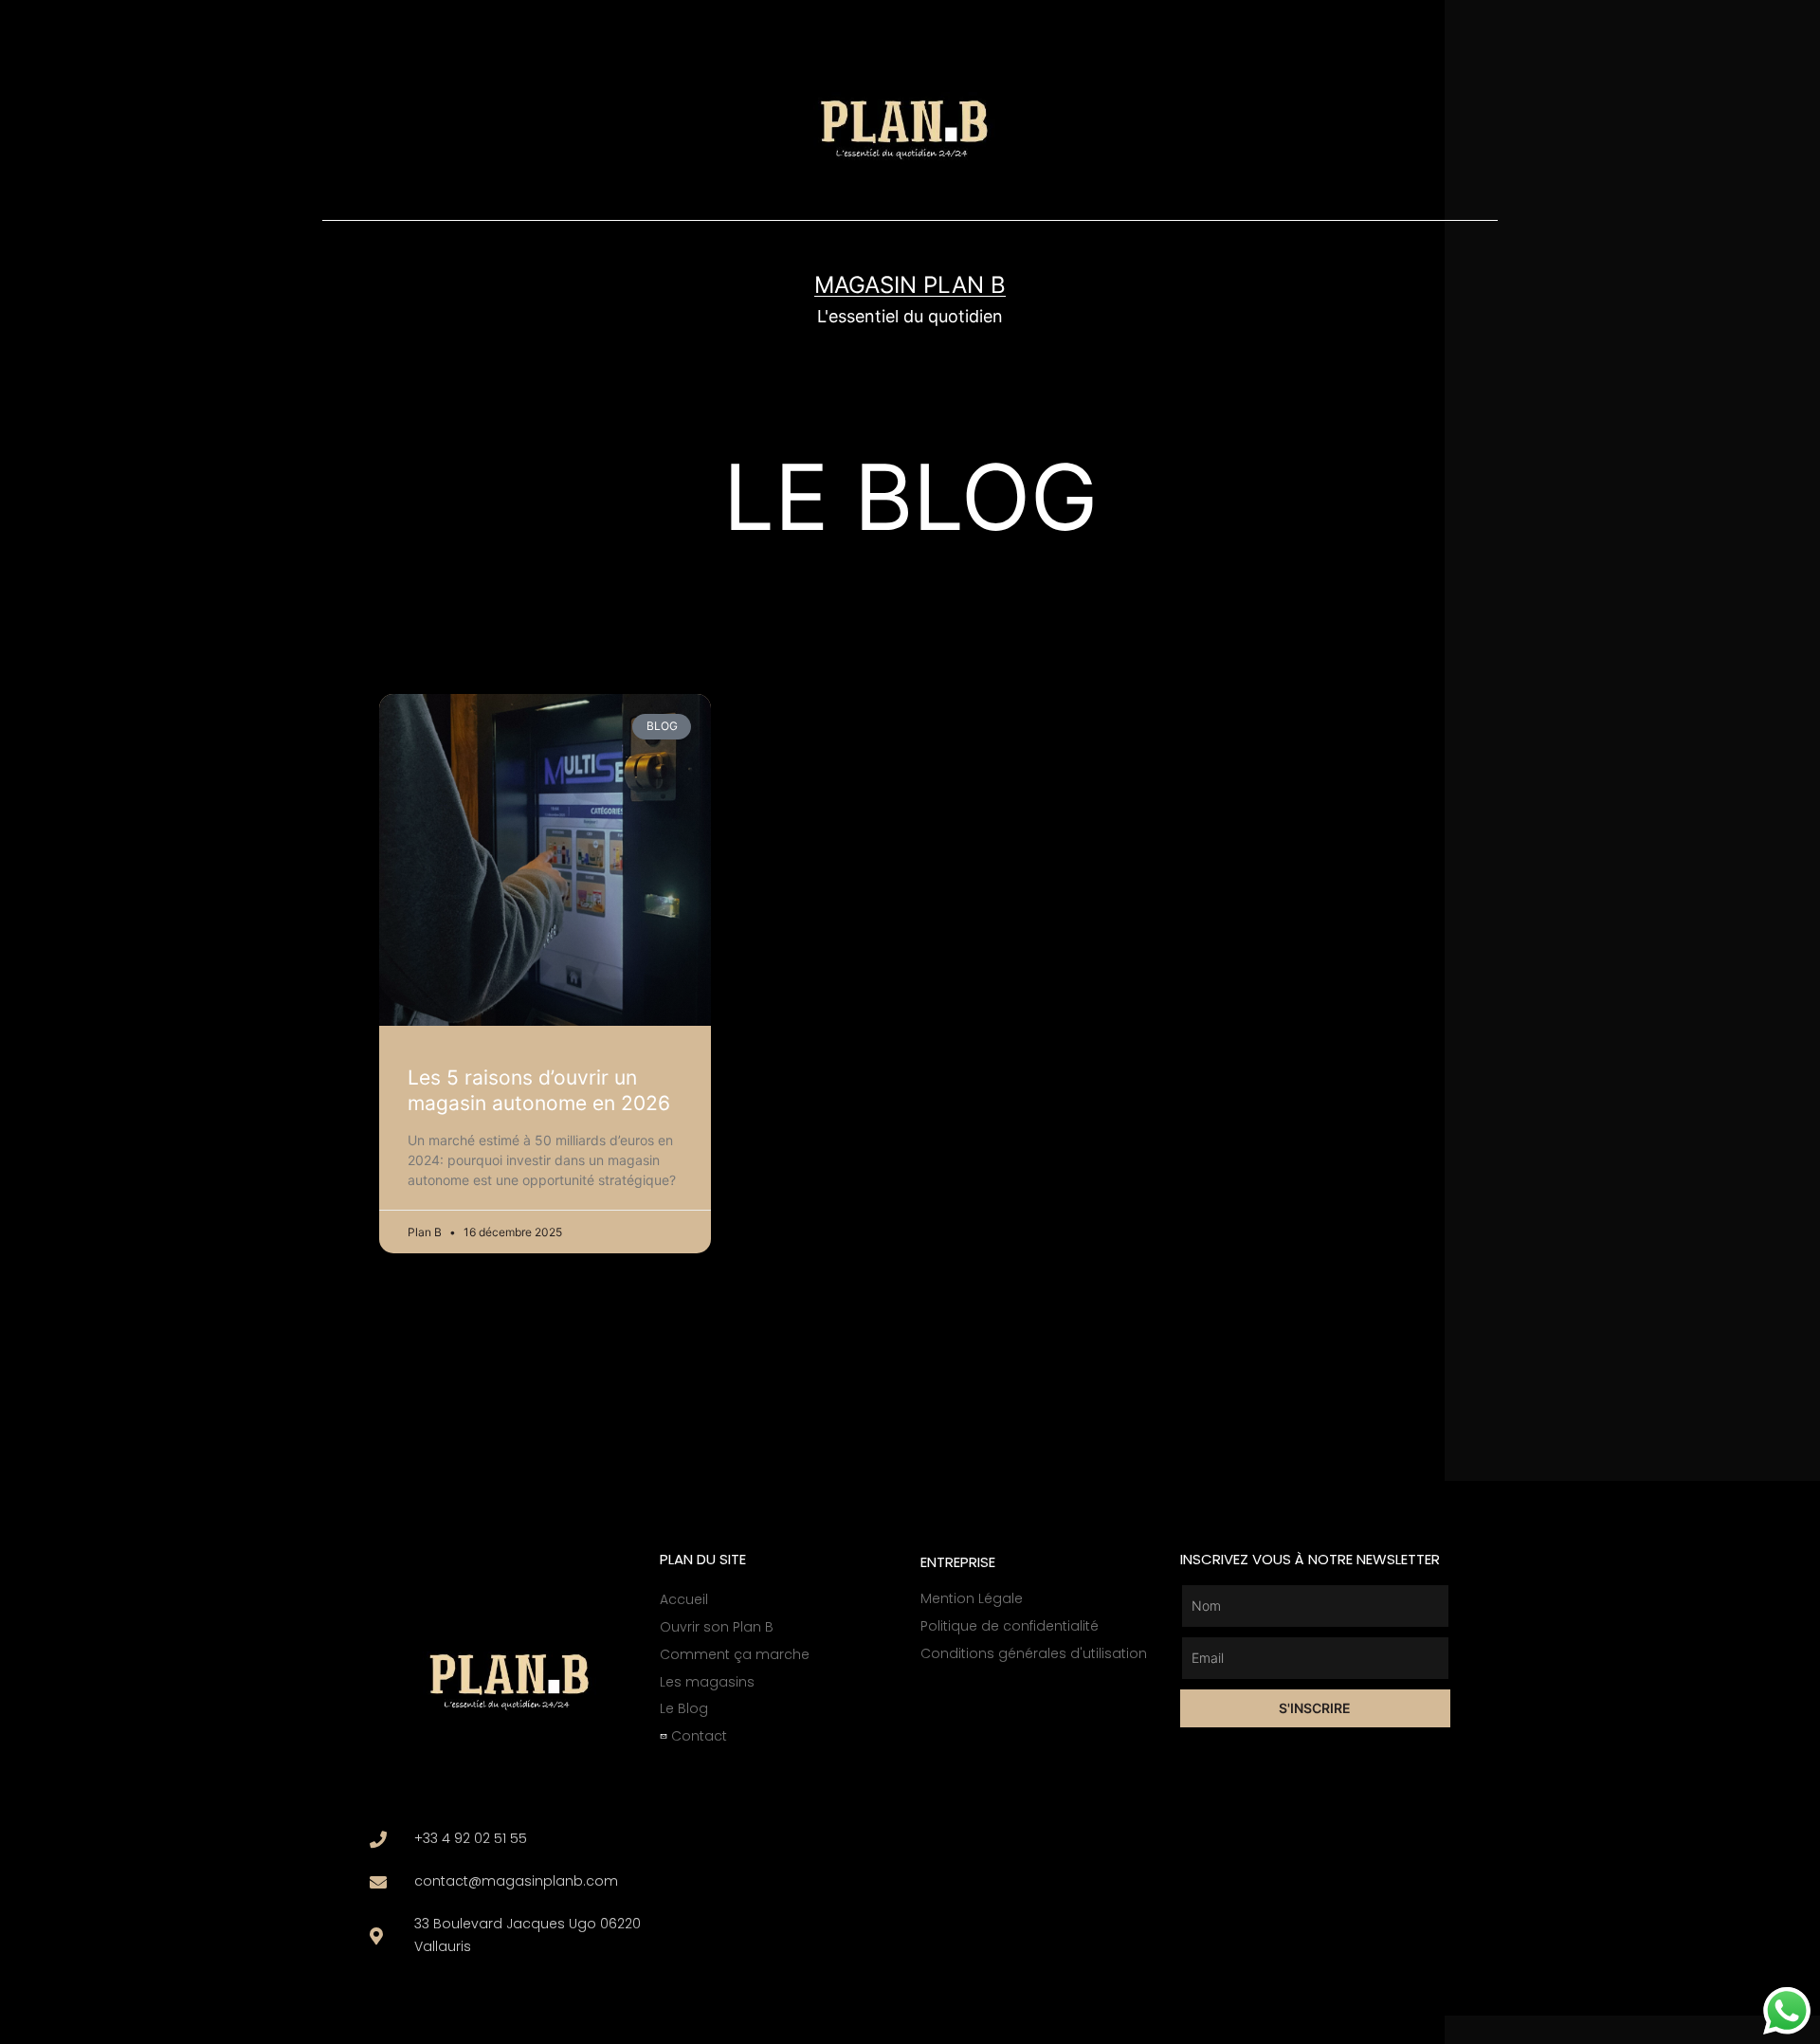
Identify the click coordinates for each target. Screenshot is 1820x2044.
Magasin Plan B (910, 285)
